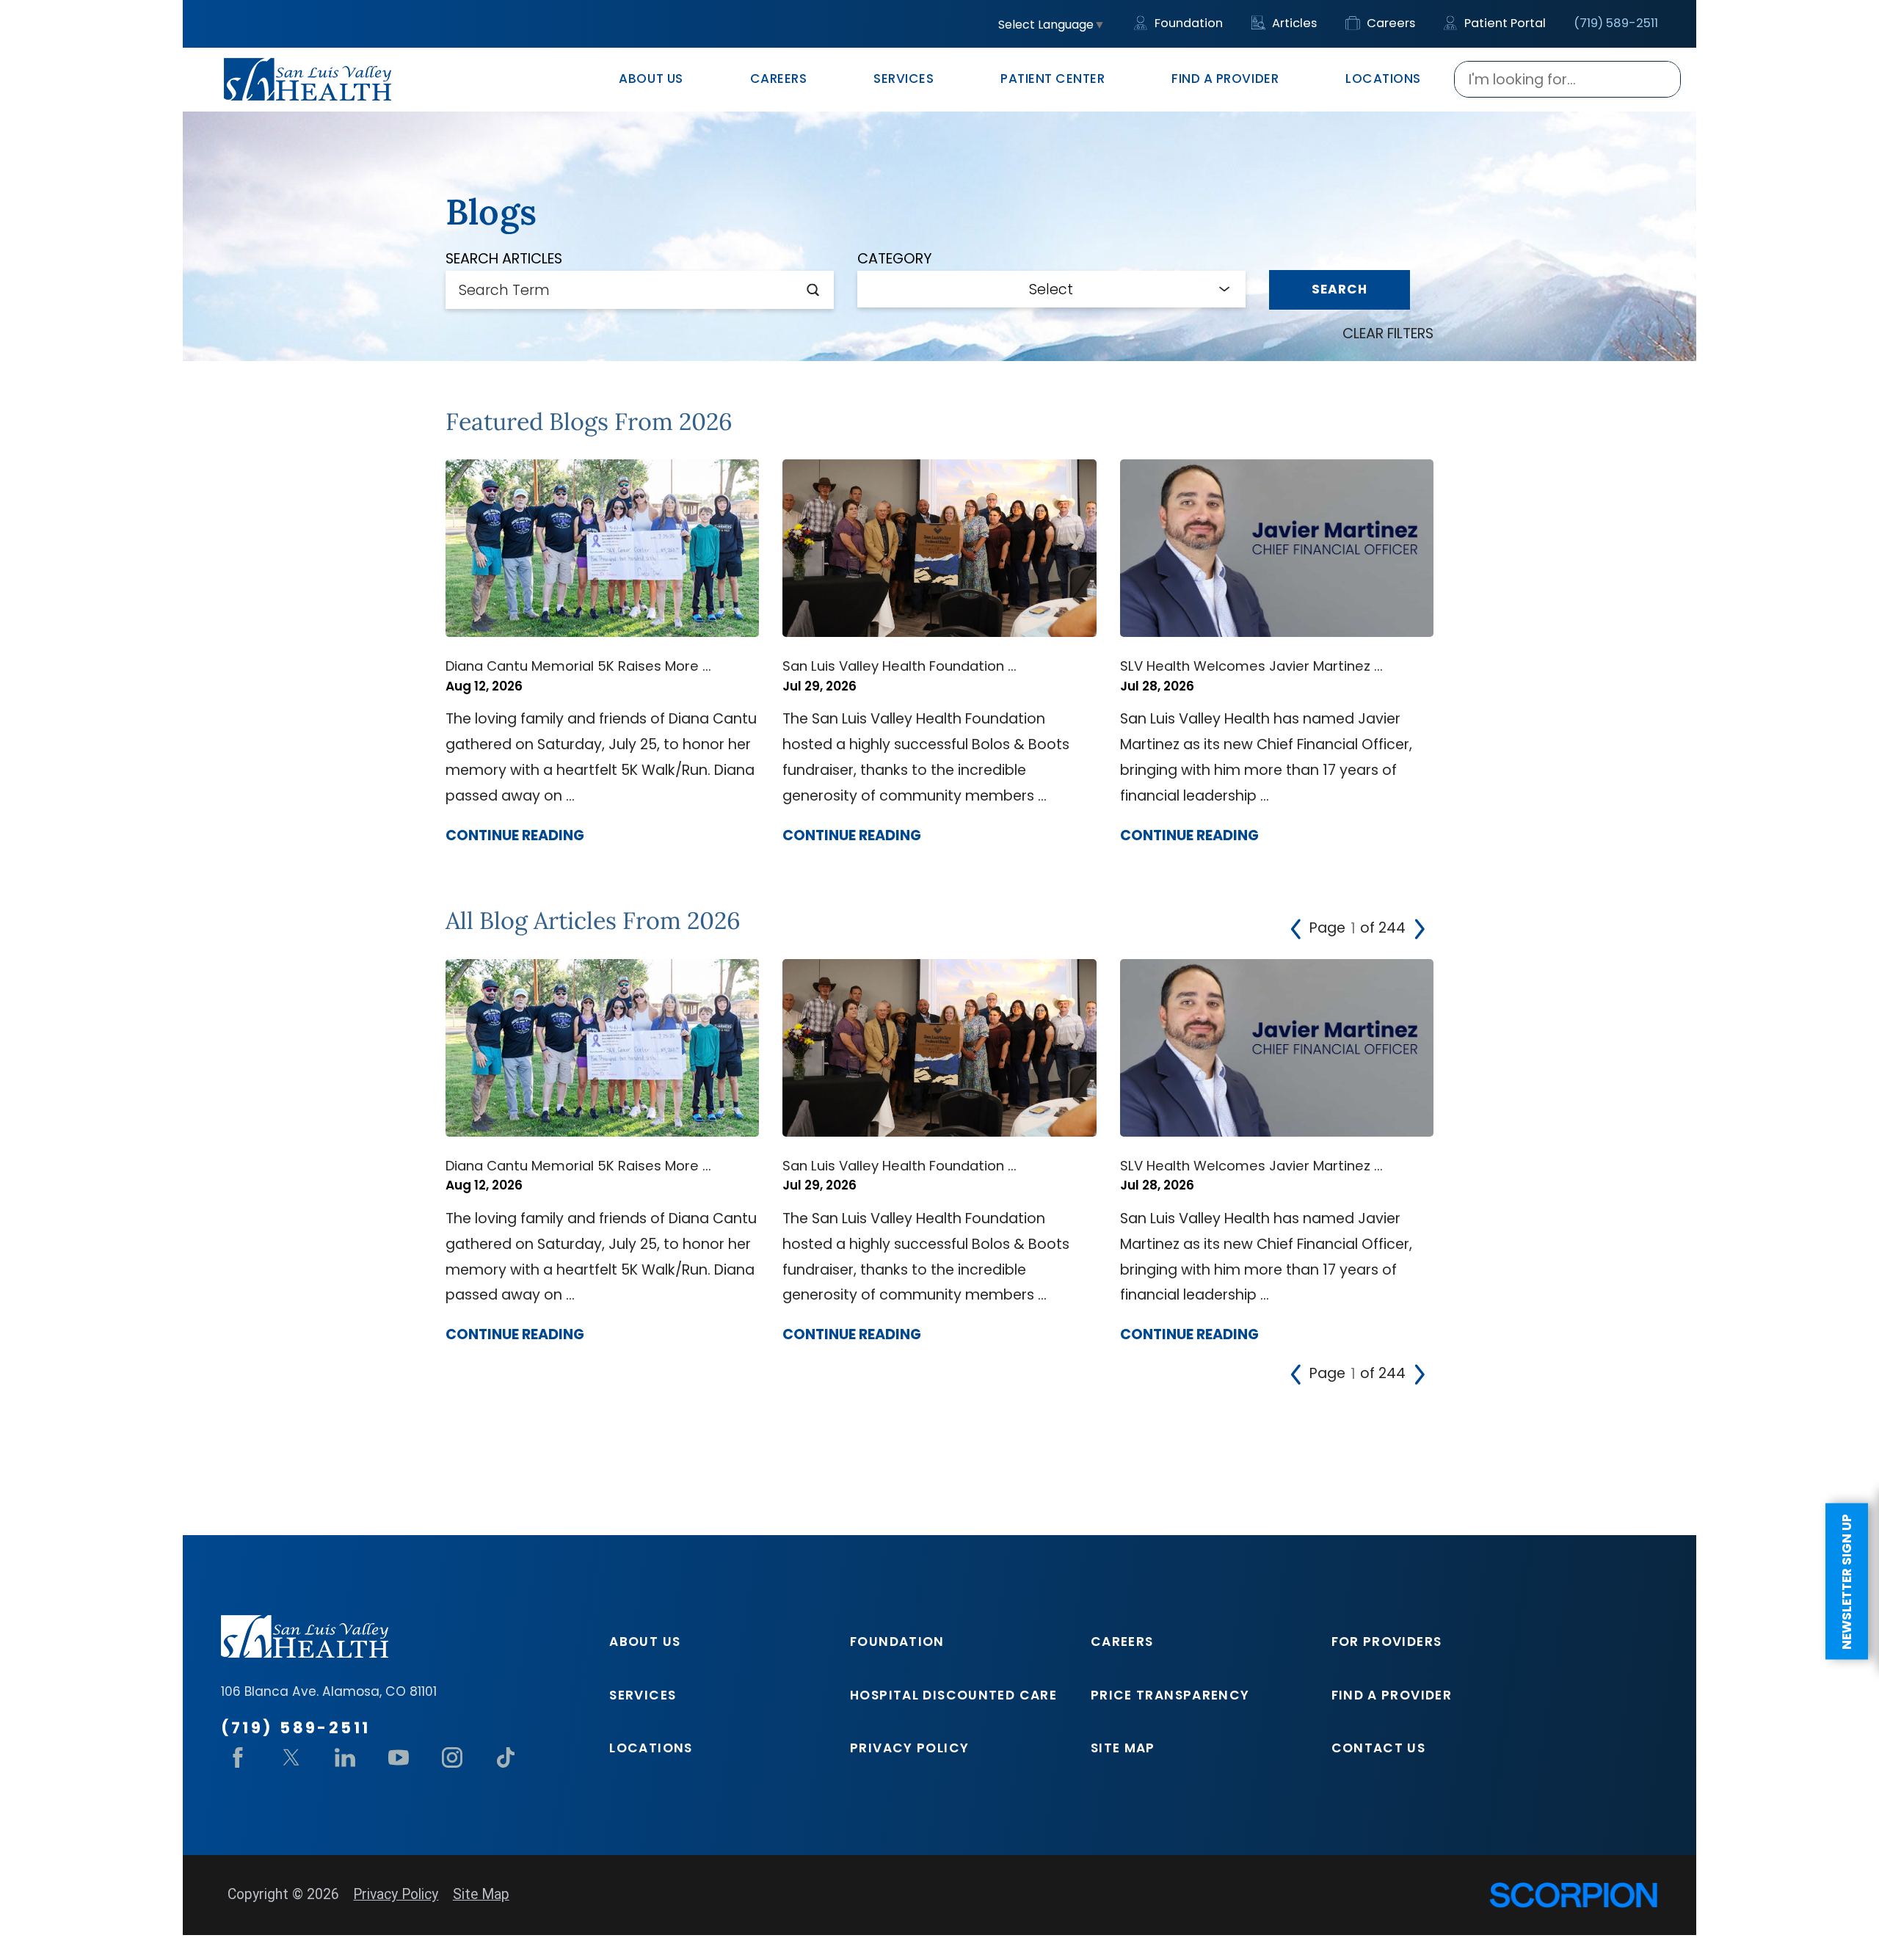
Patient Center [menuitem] (1053, 79)
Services (643, 1695)
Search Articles (504, 259)
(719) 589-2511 (1616, 23)
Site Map (1123, 1748)
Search (1340, 289)
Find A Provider (1392, 1695)
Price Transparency (1170, 1695)
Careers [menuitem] (779, 79)
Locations (651, 1748)
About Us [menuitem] (651, 79)
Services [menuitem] (904, 79)
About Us (645, 1642)
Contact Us (1379, 1748)
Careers (1389, 23)
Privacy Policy (909, 1748)
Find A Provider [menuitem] (1225, 79)
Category (895, 259)
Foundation (1187, 23)
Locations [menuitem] (1383, 79)
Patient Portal (1504, 23)
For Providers (1387, 1642)
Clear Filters (1388, 334)
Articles (1293, 23)
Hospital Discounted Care (953, 1695)
